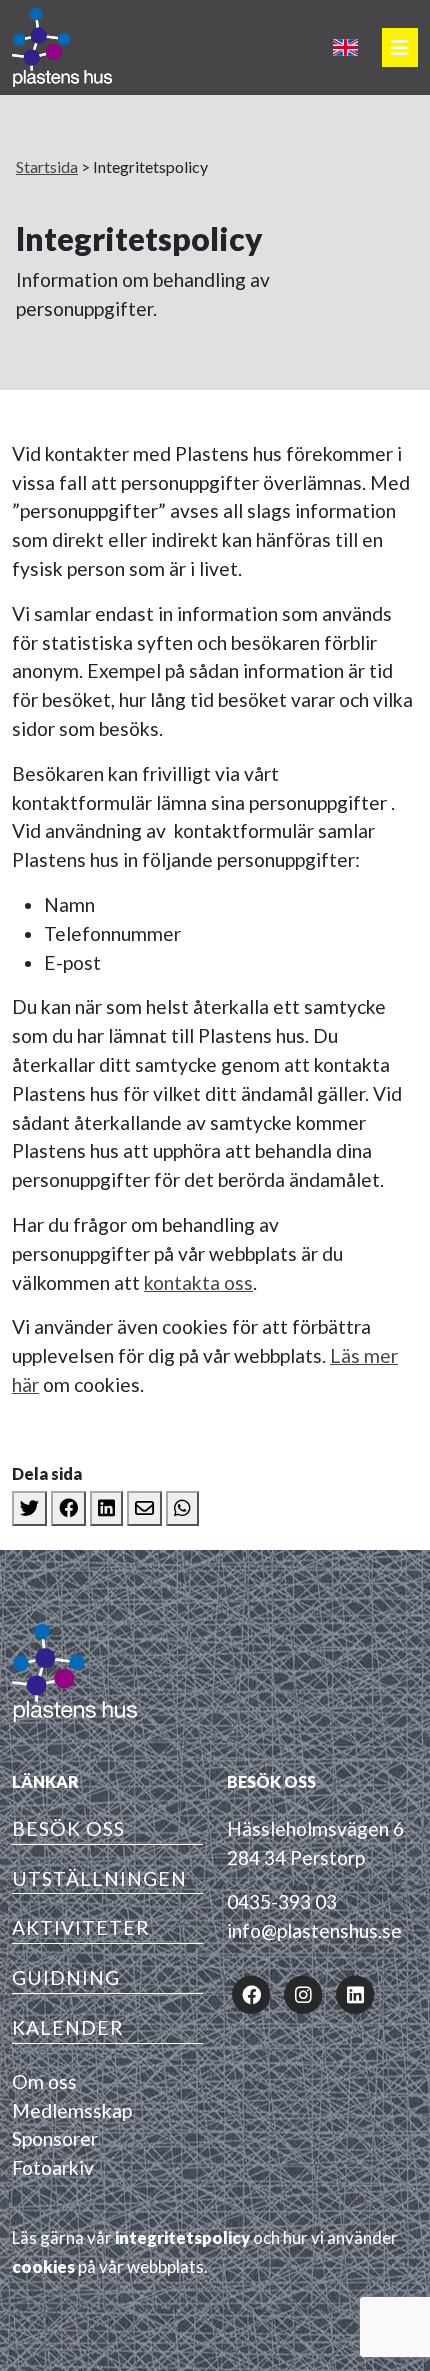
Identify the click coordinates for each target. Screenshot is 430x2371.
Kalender (68, 2027)
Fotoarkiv (53, 2167)
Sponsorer (55, 2138)
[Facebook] (68, 1508)
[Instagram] (303, 1992)
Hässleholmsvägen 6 (315, 1828)
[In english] (345, 47)
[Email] (144, 1508)
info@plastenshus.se (314, 1930)
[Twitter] (29, 1508)
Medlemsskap (72, 2110)
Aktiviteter (81, 1927)
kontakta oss (198, 1282)
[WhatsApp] (182, 1508)
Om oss (44, 2081)
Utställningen (99, 1878)
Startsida (47, 166)
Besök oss (68, 1828)
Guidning (66, 1977)
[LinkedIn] (106, 1508)
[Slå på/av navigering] (400, 47)
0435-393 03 (282, 1901)
